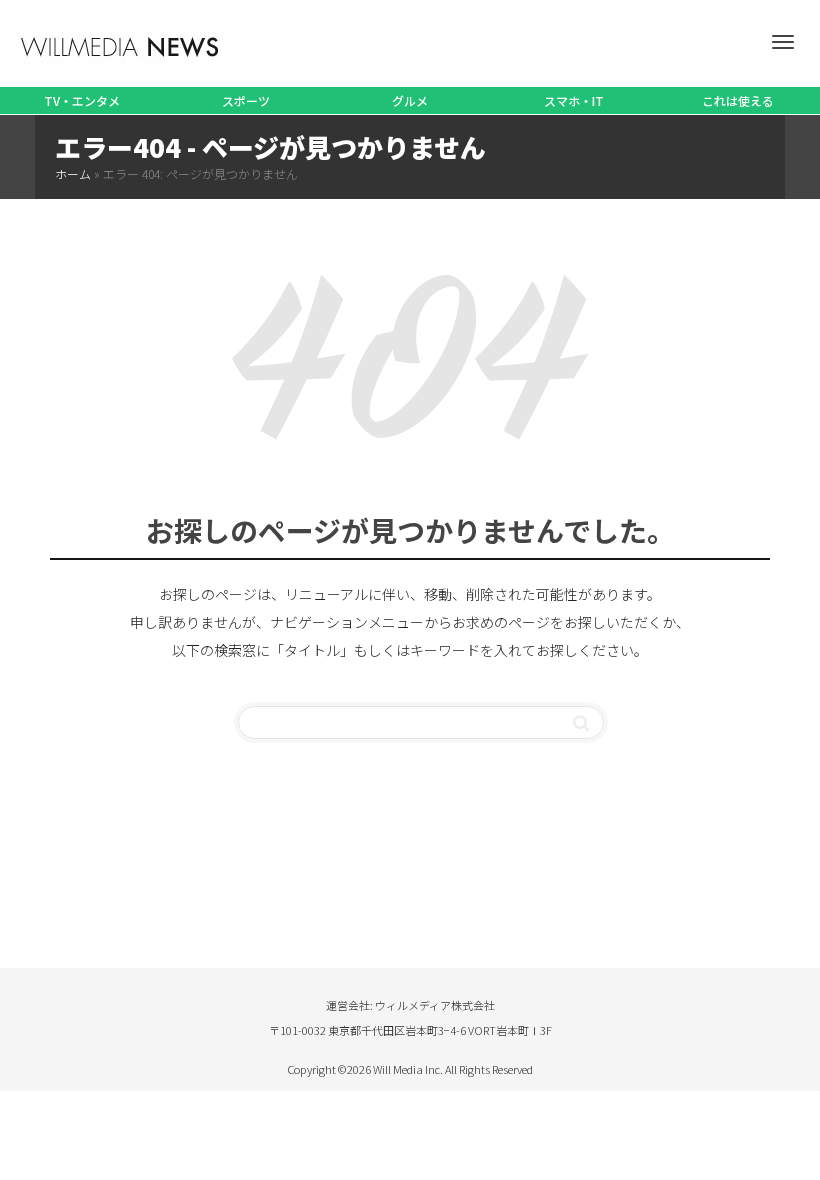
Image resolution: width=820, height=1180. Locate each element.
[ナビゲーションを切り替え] (783, 42)
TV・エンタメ (82, 100)
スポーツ (246, 100)
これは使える (738, 100)
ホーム (73, 173)
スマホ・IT (574, 100)
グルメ (410, 100)
